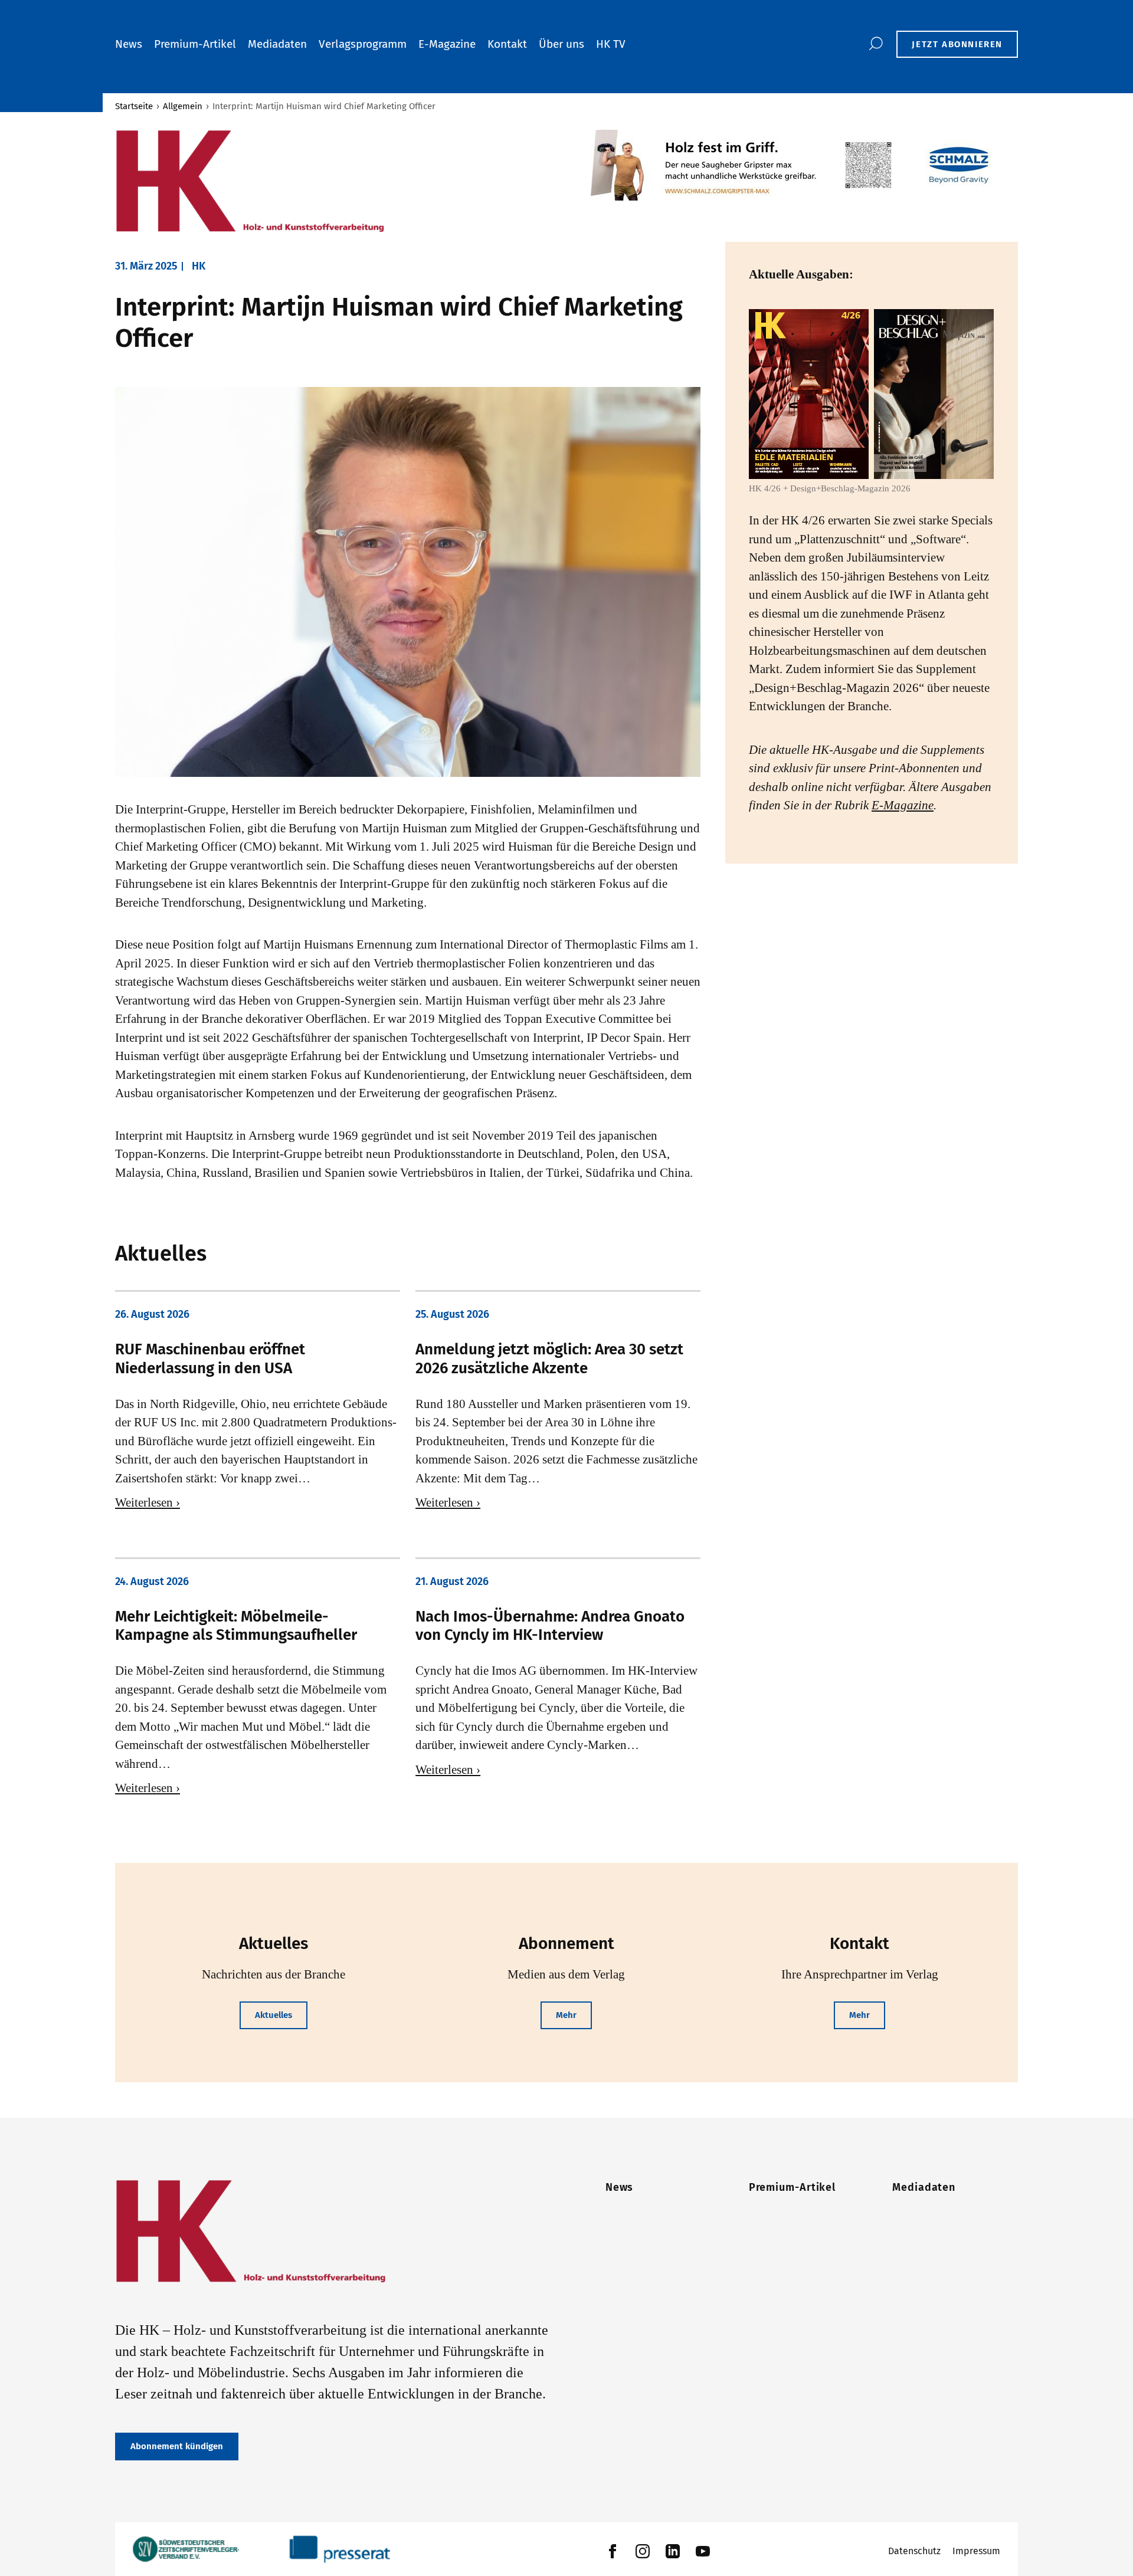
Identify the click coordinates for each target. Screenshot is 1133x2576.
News (129, 44)
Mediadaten (277, 44)
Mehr (566, 2015)
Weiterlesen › (148, 1502)
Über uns (561, 44)
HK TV (611, 44)
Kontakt (507, 44)
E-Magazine (447, 44)
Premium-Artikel (195, 44)
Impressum (976, 2551)
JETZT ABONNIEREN (957, 44)
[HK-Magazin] (335, 182)
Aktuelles (274, 2015)
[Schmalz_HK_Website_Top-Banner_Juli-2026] (792, 165)
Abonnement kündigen (177, 2446)
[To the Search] (875, 44)
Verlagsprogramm (363, 44)
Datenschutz (914, 2551)
